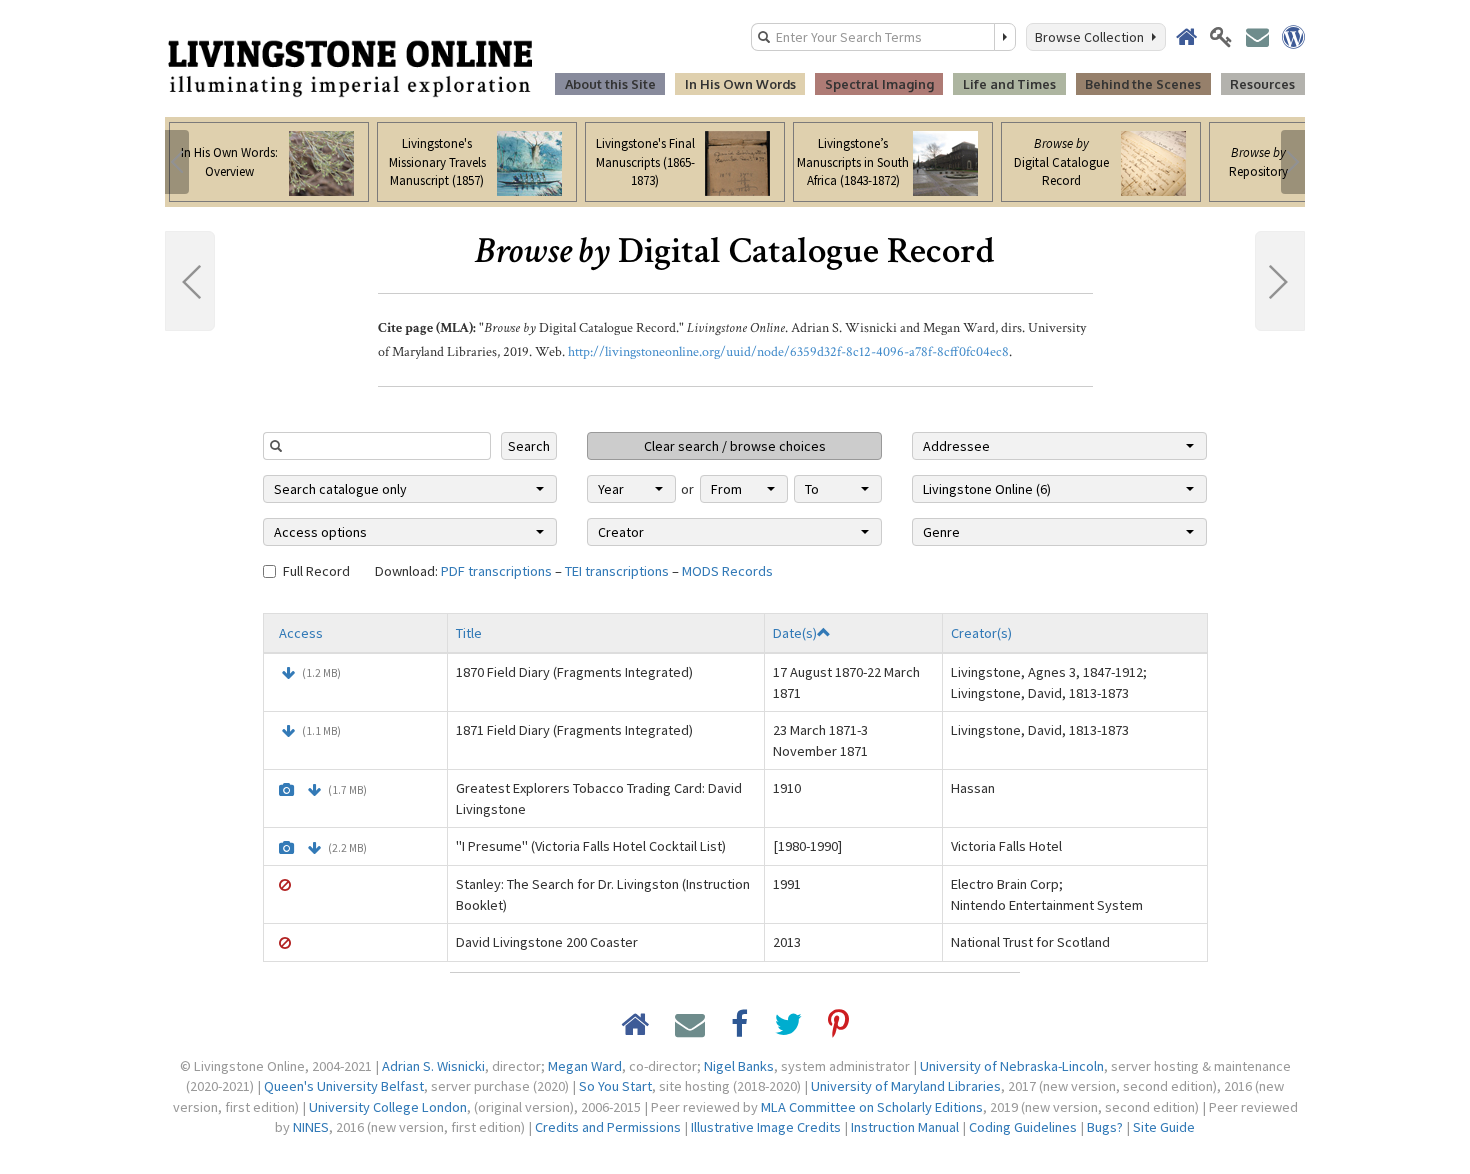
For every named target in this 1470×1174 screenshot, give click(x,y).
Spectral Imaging (879, 84)
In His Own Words (740, 84)
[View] (286, 790)
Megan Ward (585, 1066)
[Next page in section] (1280, 281)
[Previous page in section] (190, 281)
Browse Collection (1092, 37)
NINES (311, 1127)
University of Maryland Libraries (906, 1086)
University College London (388, 1107)
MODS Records (727, 571)
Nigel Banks (739, 1066)
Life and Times (1009, 84)
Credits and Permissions (608, 1127)
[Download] (288, 673)
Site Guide (1164, 1127)
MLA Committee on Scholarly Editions (872, 1107)
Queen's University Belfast (344, 1086)
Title (469, 633)
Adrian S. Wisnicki (433, 1066)
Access (301, 633)
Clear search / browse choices (735, 446)
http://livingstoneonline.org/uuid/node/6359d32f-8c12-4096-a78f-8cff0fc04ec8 (788, 352)
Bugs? (1105, 1127)
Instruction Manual (905, 1127)
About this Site (610, 84)
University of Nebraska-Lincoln (1012, 1066)
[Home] (350, 67)
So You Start (615, 1086)
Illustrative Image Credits (766, 1127)
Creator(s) (981, 633)
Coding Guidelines (1023, 1127)
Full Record (316, 571)
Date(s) (795, 633)
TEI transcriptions (617, 571)
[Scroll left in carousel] (177, 162)
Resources (1262, 84)
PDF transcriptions (496, 571)
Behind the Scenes (1143, 84)
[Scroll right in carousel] (1293, 162)
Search (529, 446)
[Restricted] (285, 885)
